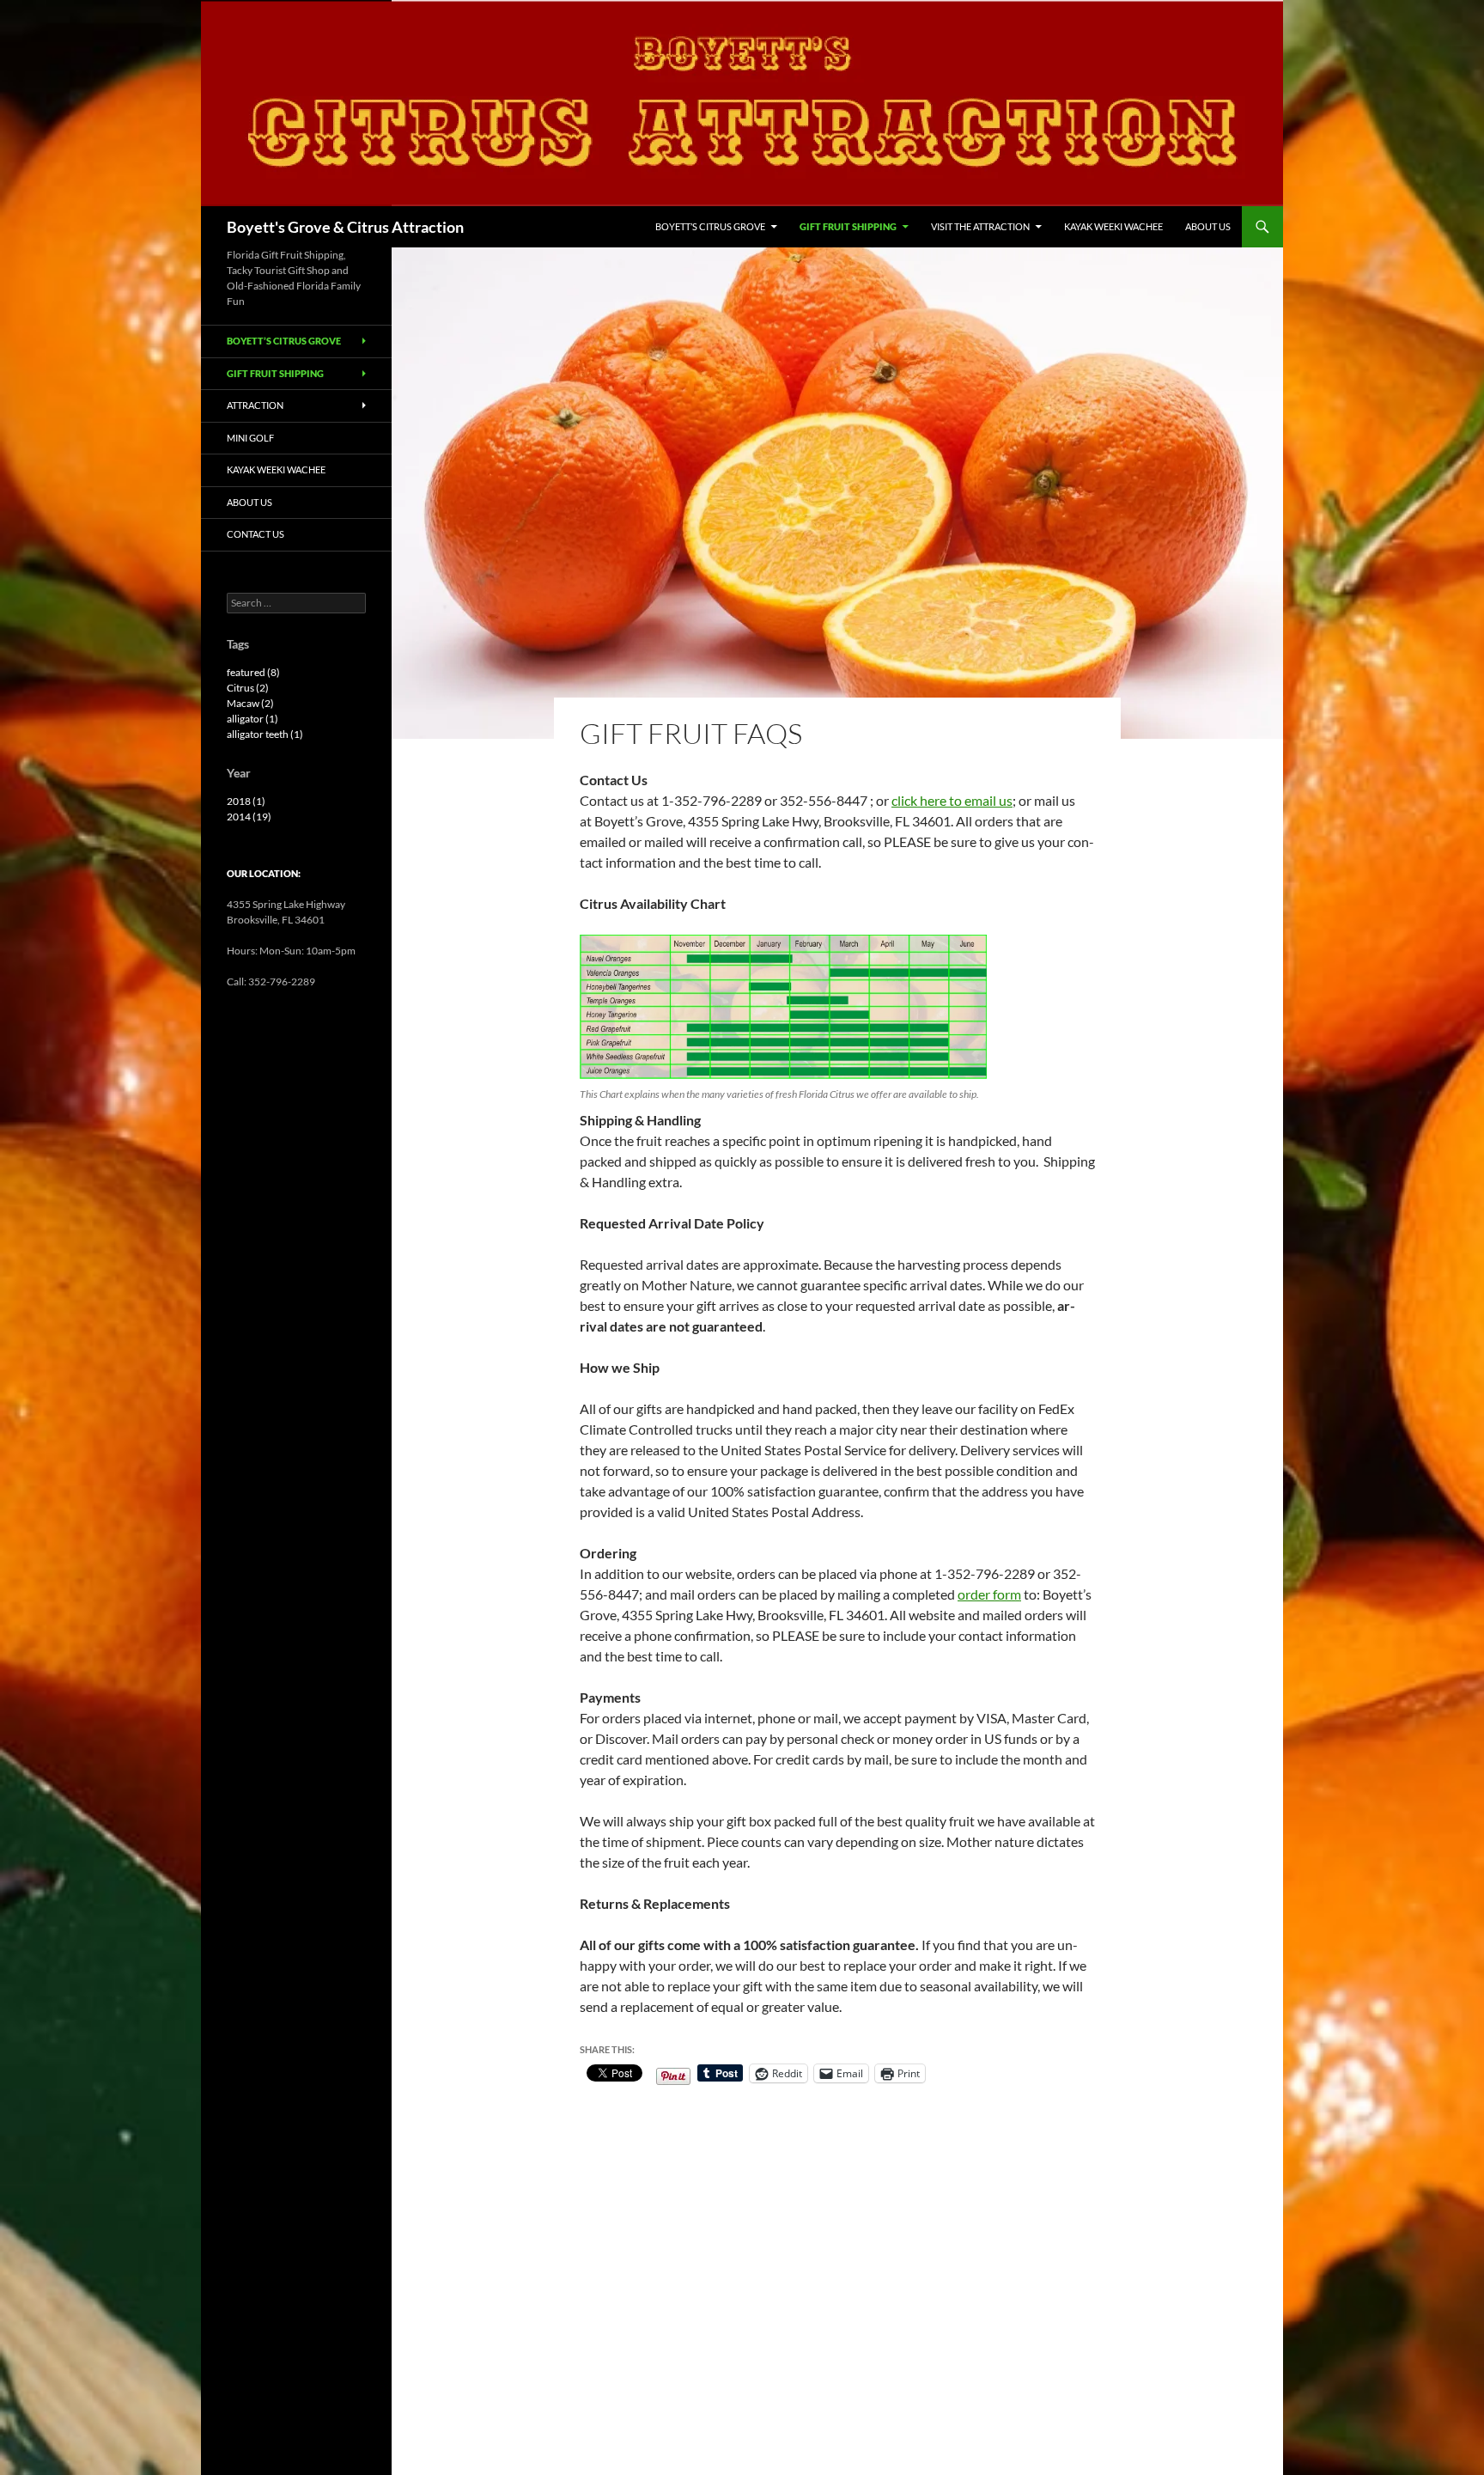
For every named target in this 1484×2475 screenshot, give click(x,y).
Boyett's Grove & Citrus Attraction (345, 227)
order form (989, 1594)
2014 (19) (249, 817)
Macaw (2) (250, 703)
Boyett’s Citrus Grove (710, 226)
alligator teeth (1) (265, 734)
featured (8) (253, 672)
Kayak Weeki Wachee (1113, 226)
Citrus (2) (248, 688)
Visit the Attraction (980, 226)
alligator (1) (252, 719)
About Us (1208, 226)
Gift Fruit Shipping (848, 226)
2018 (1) (246, 801)
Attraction (255, 405)
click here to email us (952, 800)
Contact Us (255, 534)
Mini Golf (250, 438)
